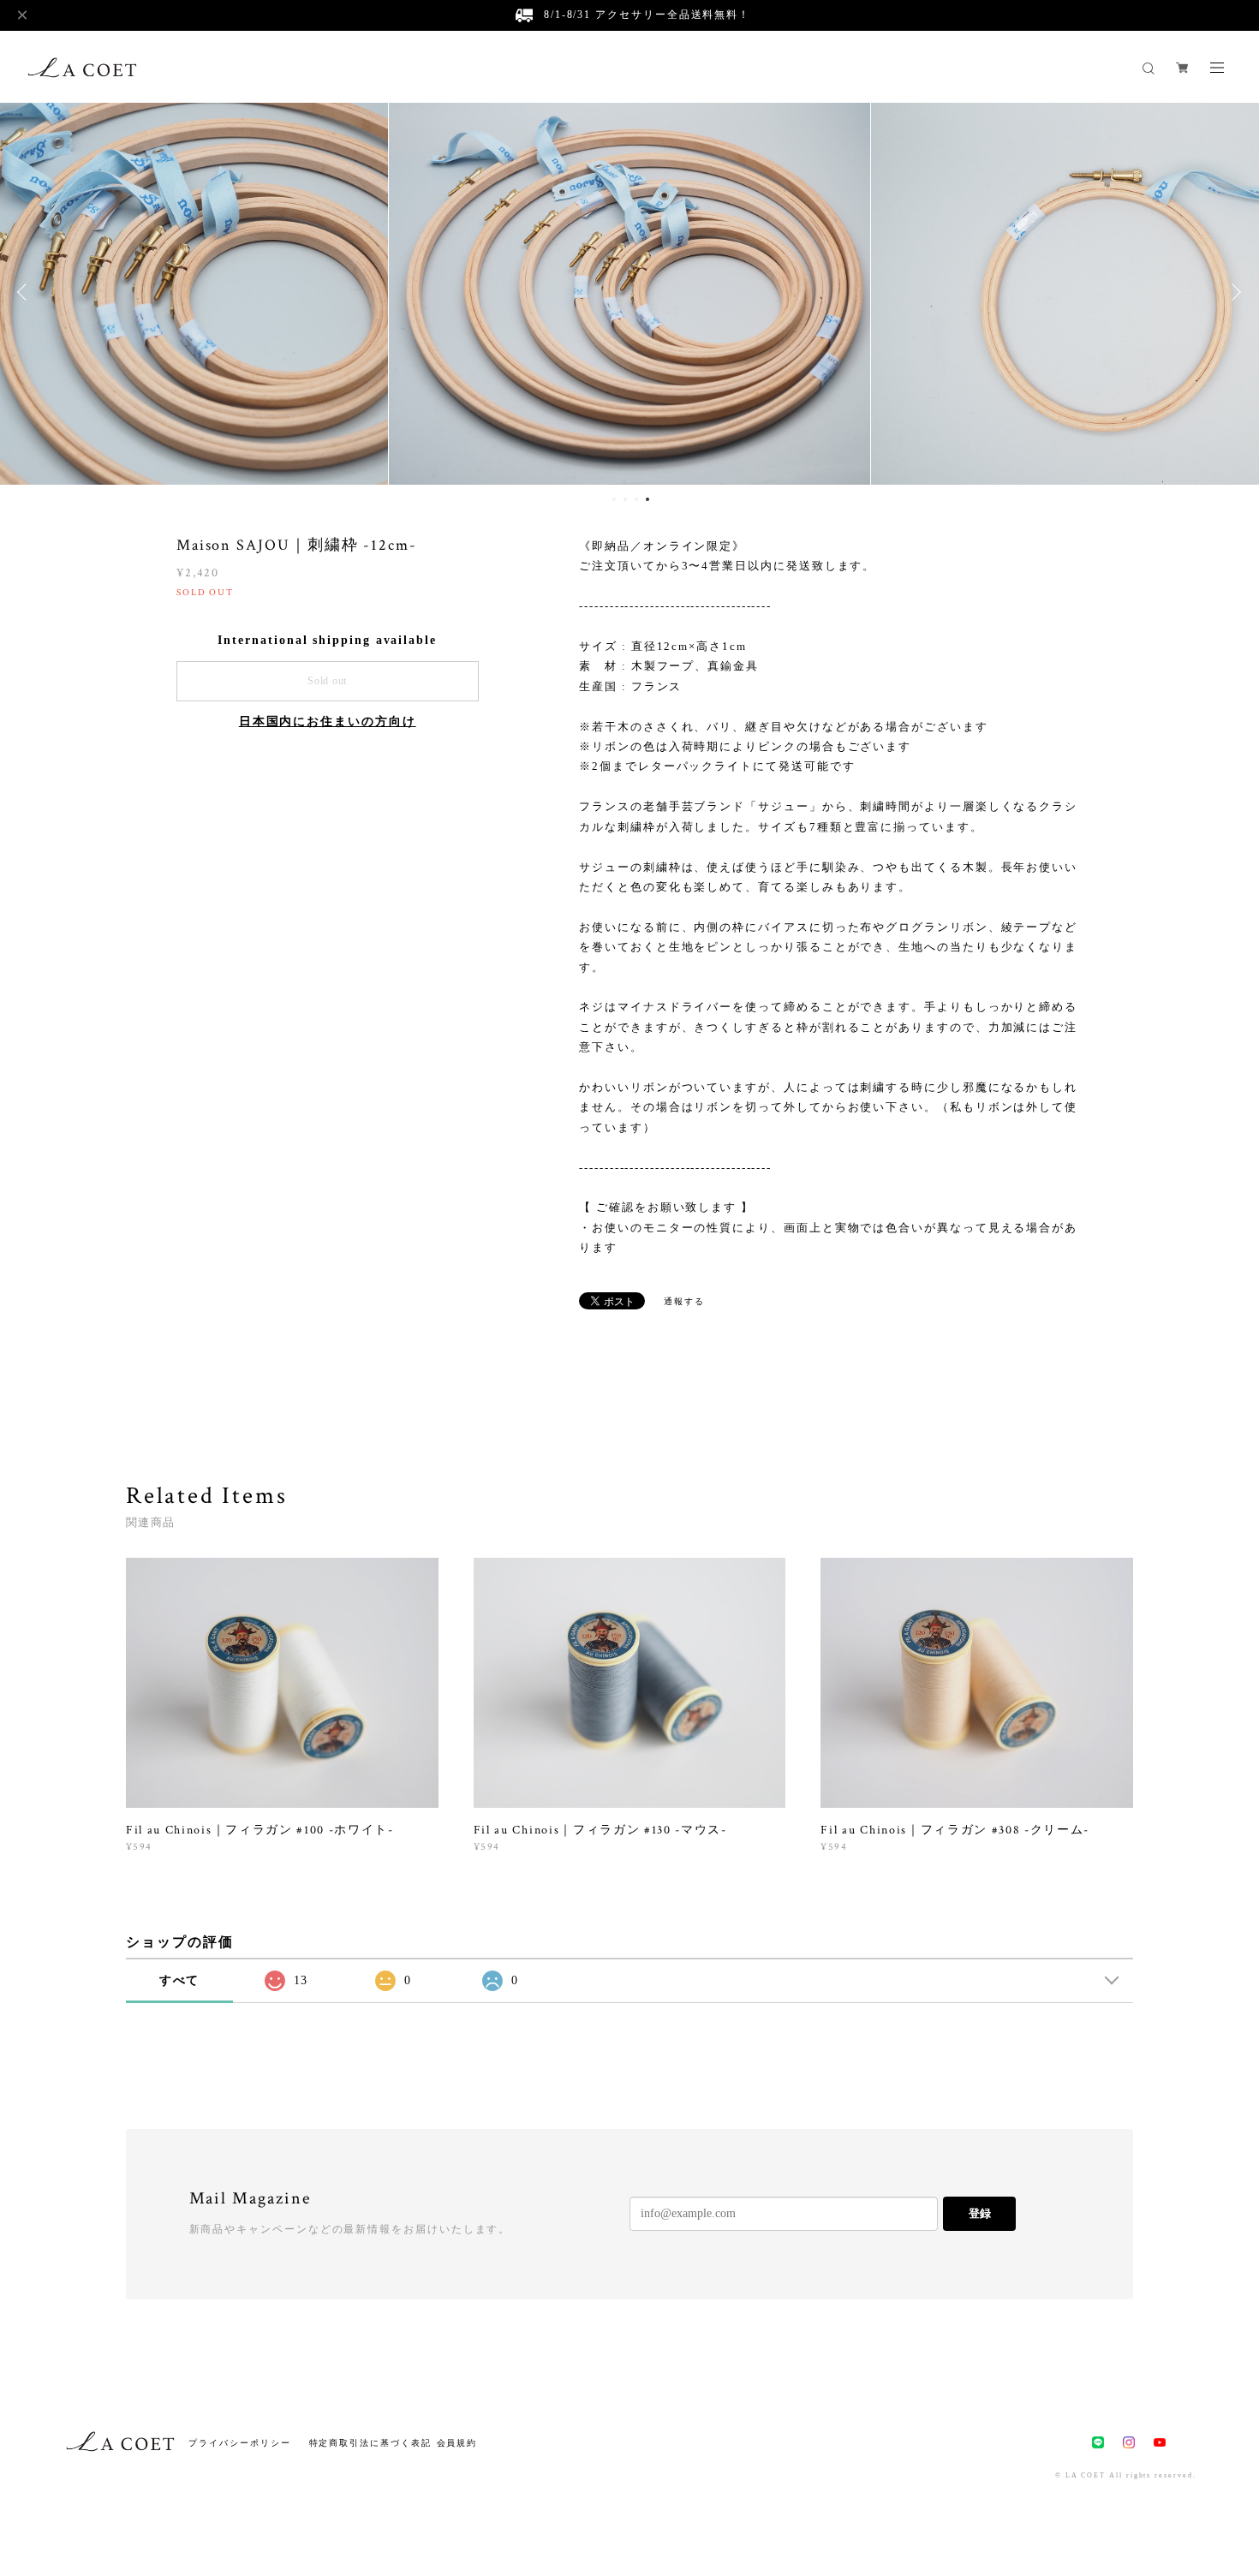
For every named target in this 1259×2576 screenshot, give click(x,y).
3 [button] (636, 499)
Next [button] (1233, 292)
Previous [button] (26, 292)
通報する (684, 1301)
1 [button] (614, 499)
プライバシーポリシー (239, 2443)
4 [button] (647, 499)
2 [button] (625, 499)
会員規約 (457, 2443)
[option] (630, 292)
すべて (180, 1980)
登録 (980, 2213)
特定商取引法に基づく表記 (370, 2443)
